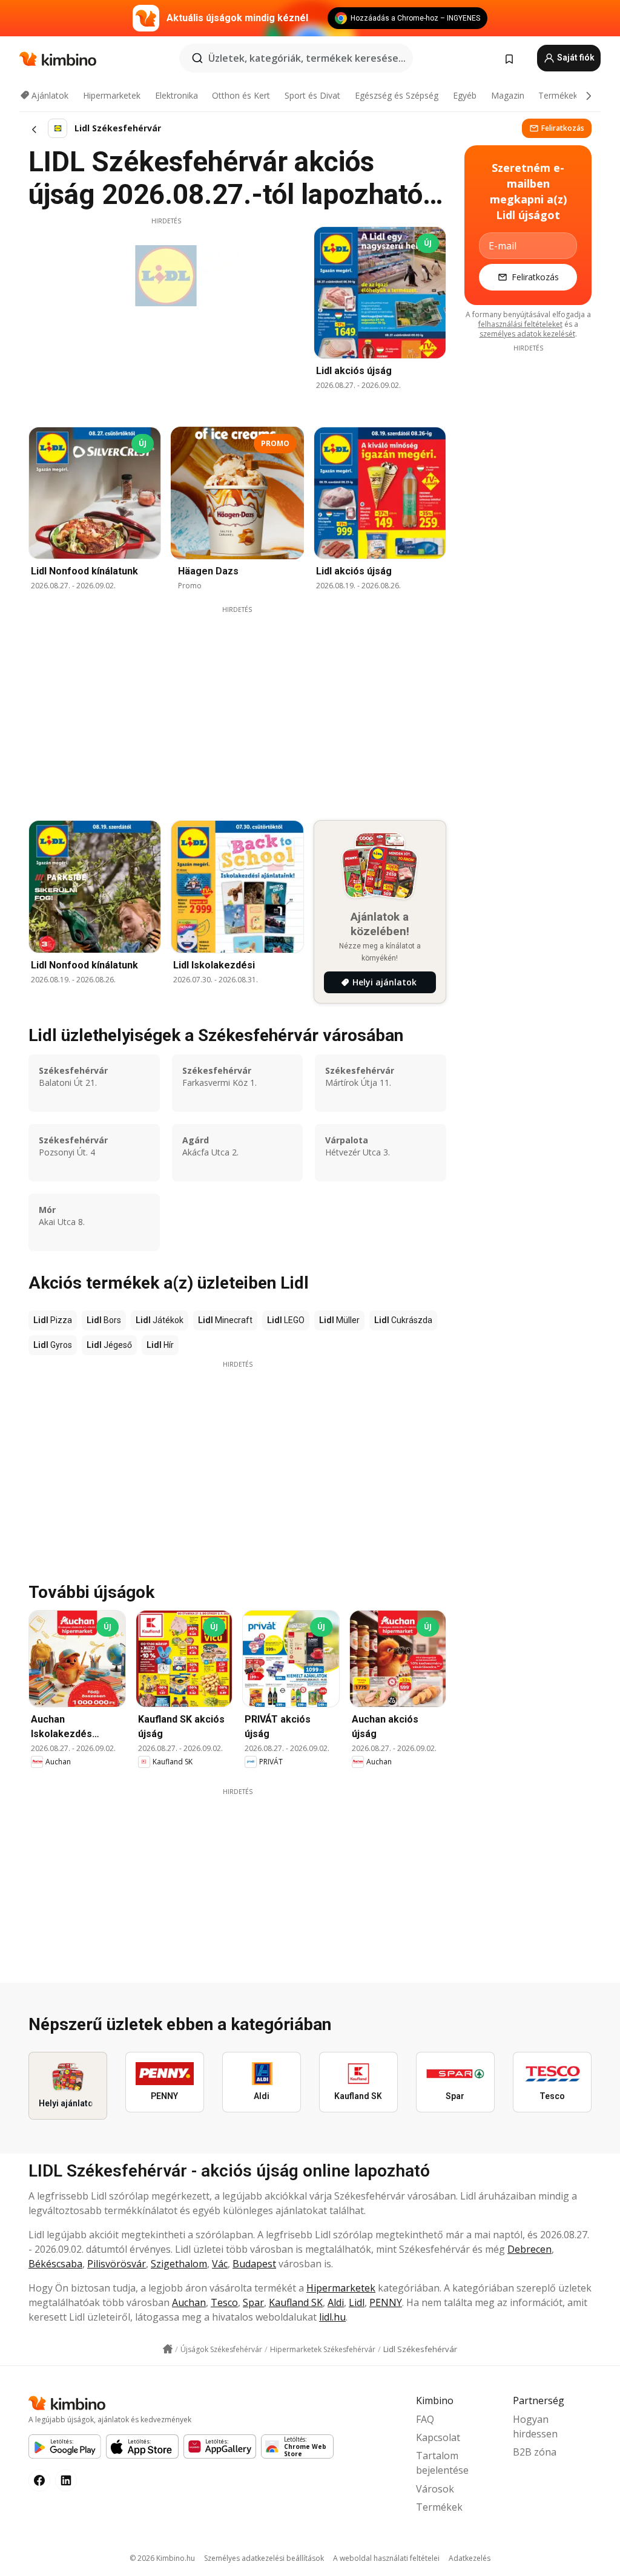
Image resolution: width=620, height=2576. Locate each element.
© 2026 (162, 2558)
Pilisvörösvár (117, 2264)
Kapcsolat (438, 2437)
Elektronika (176, 95)
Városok (435, 2489)
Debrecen (529, 2249)
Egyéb (465, 95)
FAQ (425, 2419)
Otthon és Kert (241, 95)
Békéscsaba (55, 2264)
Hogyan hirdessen (535, 2426)
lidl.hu (332, 2317)
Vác (220, 2264)
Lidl (357, 2302)
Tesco (224, 2302)
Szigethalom (179, 2264)
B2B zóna (535, 2452)
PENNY (386, 2302)
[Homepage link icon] (168, 2349)
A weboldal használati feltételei (386, 2558)
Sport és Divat (312, 95)
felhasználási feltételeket (520, 324)
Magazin (508, 95)
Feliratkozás (563, 128)
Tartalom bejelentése (442, 2463)
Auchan (189, 2302)
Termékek (558, 95)
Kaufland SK (296, 2302)
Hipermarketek (112, 95)
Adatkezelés (470, 2558)
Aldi (336, 2302)
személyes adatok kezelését (527, 334)
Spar (253, 2302)
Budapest (254, 2264)
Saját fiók (575, 57)
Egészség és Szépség (397, 95)
